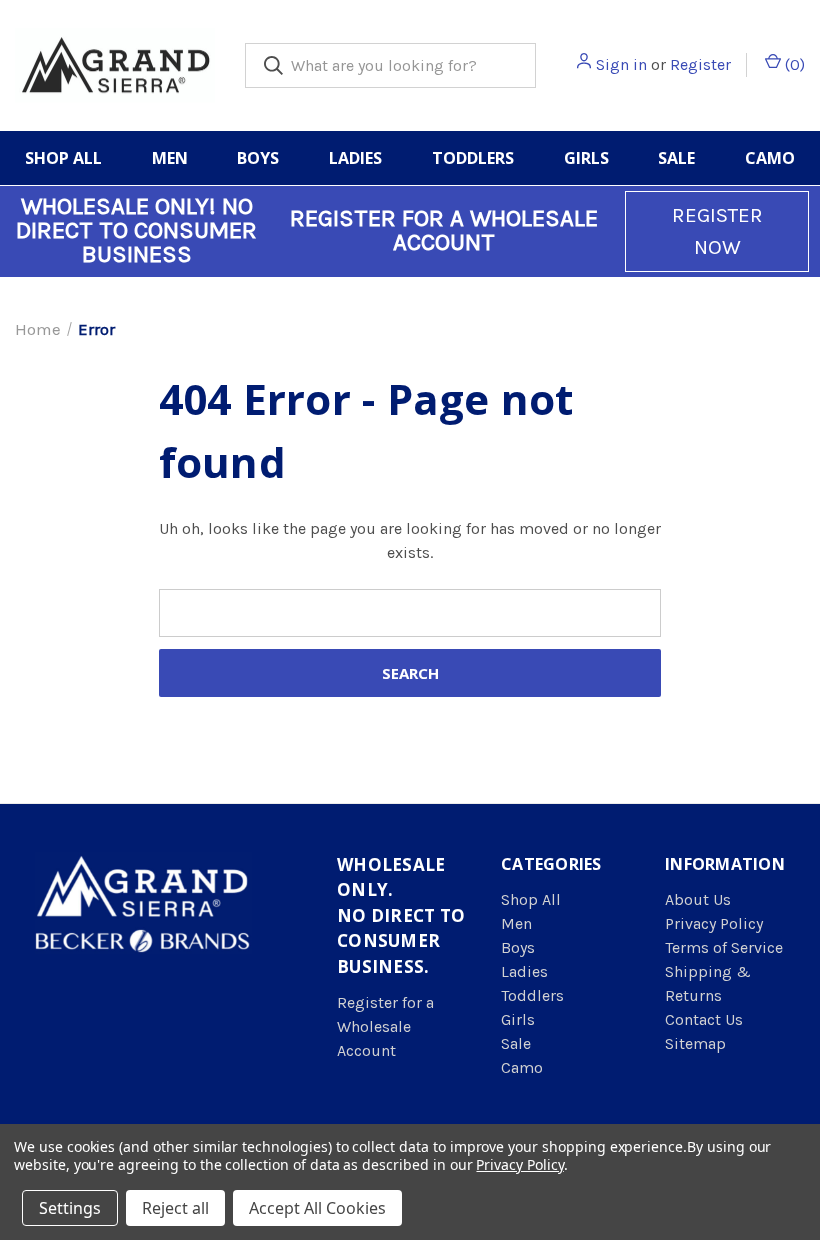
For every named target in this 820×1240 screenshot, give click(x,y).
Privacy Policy (714, 923)
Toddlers (473, 158)
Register (700, 64)
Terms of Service (724, 947)
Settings (70, 1208)
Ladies (355, 158)
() (793, 64)
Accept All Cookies (317, 1208)
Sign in (621, 64)
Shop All (63, 158)
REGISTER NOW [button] (717, 231)
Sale (676, 158)
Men (170, 158)
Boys (258, 158)
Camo (770, 158)
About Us (698, 899)
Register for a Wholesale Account (385, 1026)
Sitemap (695, 1043)
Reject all (175, 1208)
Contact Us (704, 1019)
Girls (586, 158)
